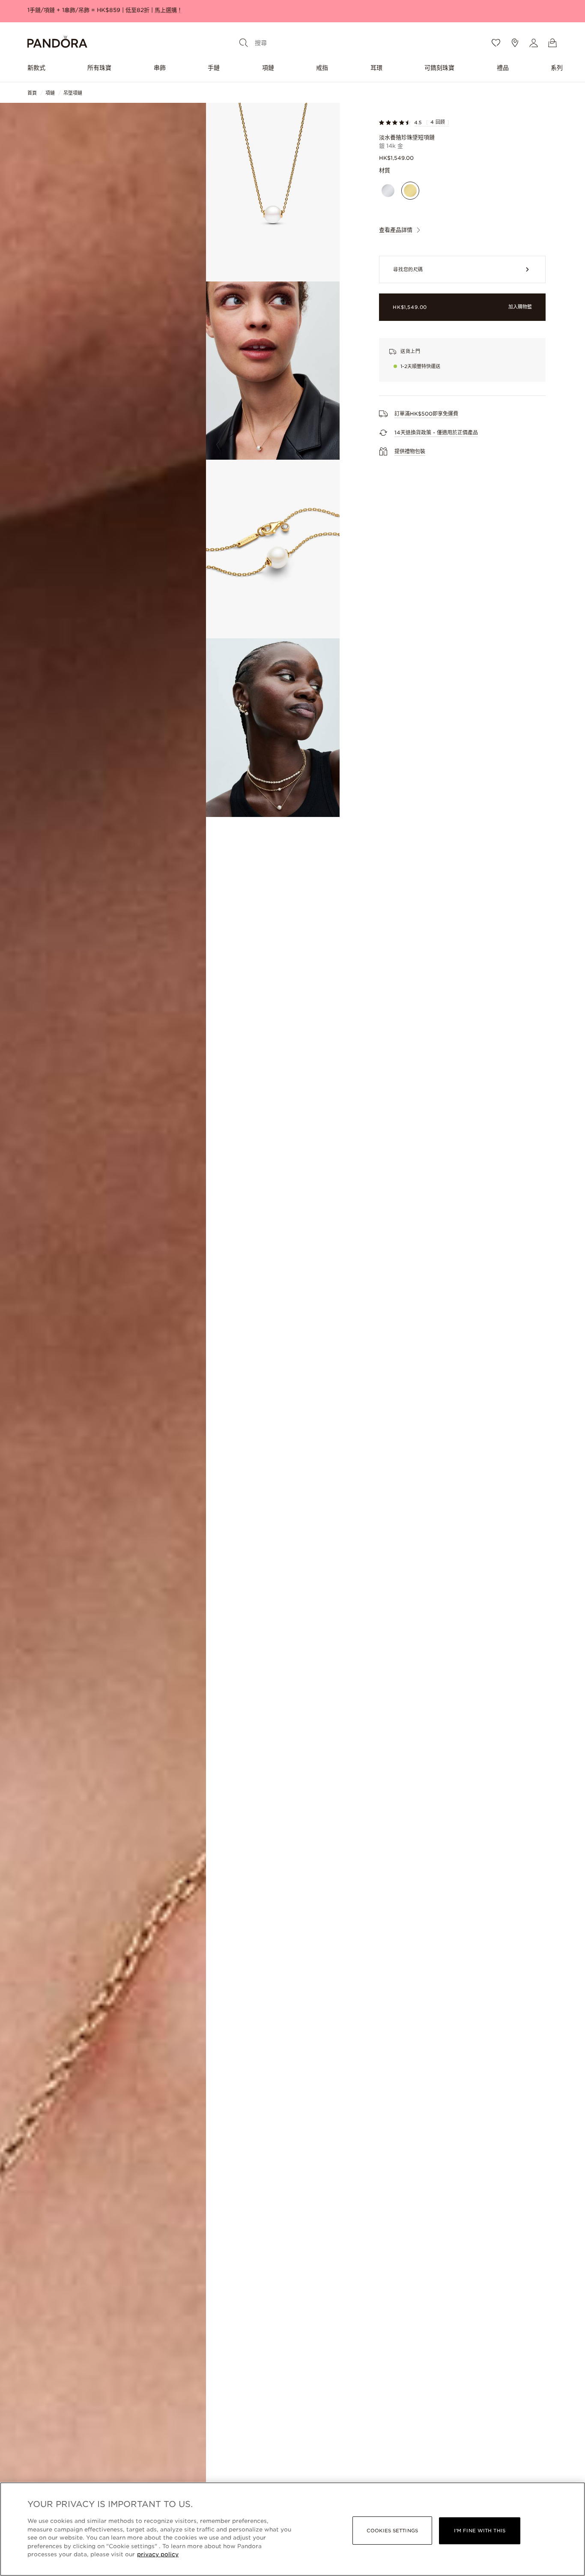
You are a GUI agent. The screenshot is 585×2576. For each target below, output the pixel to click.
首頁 (32, 93)
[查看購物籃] (552, 43)
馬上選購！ (169, 10)
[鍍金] (410, 191)
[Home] (57, 43)
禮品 (503, 68)
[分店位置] (515, 43)
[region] (292, 2529)
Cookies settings (392, 2531)
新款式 (36, 68)
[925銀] (388, 191)
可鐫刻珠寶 (439, 68)
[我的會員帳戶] (534, 43)
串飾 (160, 68)
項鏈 (268, 68)
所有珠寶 (99, 68)
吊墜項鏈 (73, 93)
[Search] (244, 43)
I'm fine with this (480, 2531)
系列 (557, 68)
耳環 (376, 68)
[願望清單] (496, 43)
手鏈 (214, 68)
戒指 (322, 68)
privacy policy (158, 2554)
